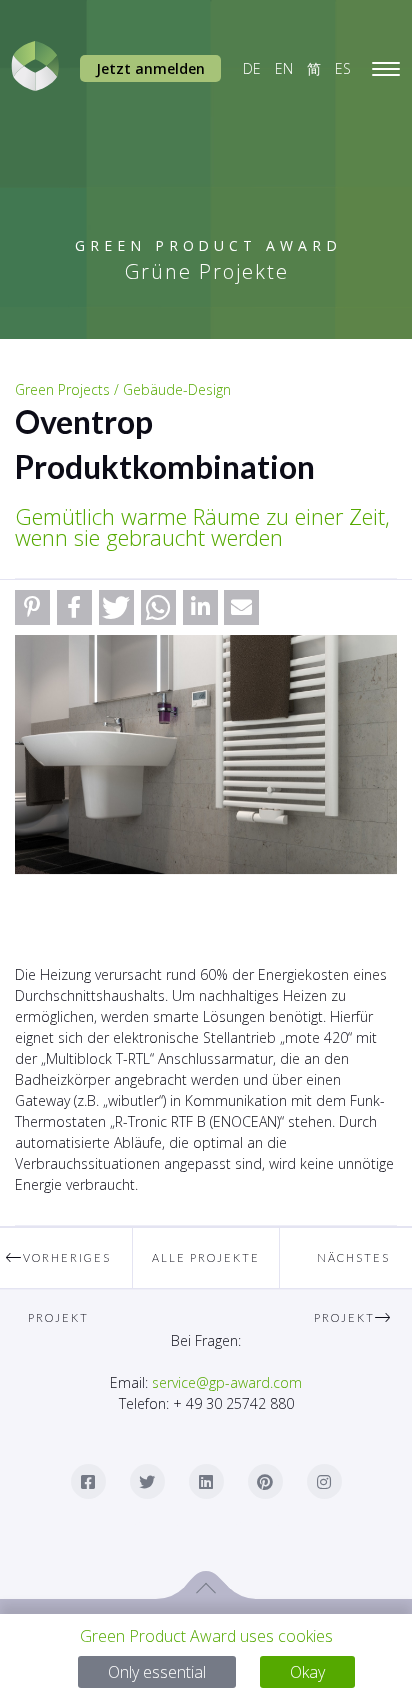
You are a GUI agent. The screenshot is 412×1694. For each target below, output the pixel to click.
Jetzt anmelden (150, 68)
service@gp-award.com (227, 1382)
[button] (32, 607)
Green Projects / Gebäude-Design (123, 389)
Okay (307, 1672)
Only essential (157, 1672)
